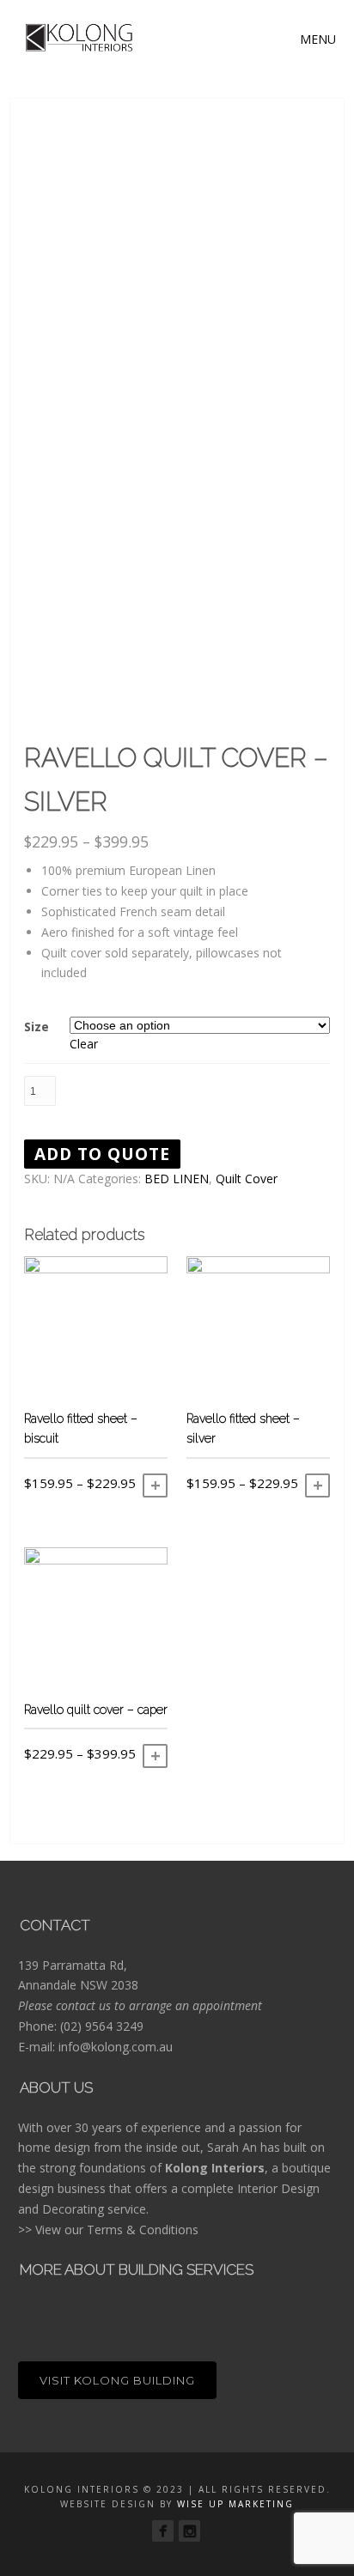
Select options (155, 1485)
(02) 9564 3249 (102, 2026)
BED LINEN (177, 1179)
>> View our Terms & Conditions (108, 2230)
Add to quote (102, 1154)
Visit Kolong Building (117, 2380)
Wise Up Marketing (235, 2504)
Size (37, 1027)
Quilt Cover (247, 1179)
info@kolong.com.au (116, 2047)
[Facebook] (163, 2531)
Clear (84, 1044)
